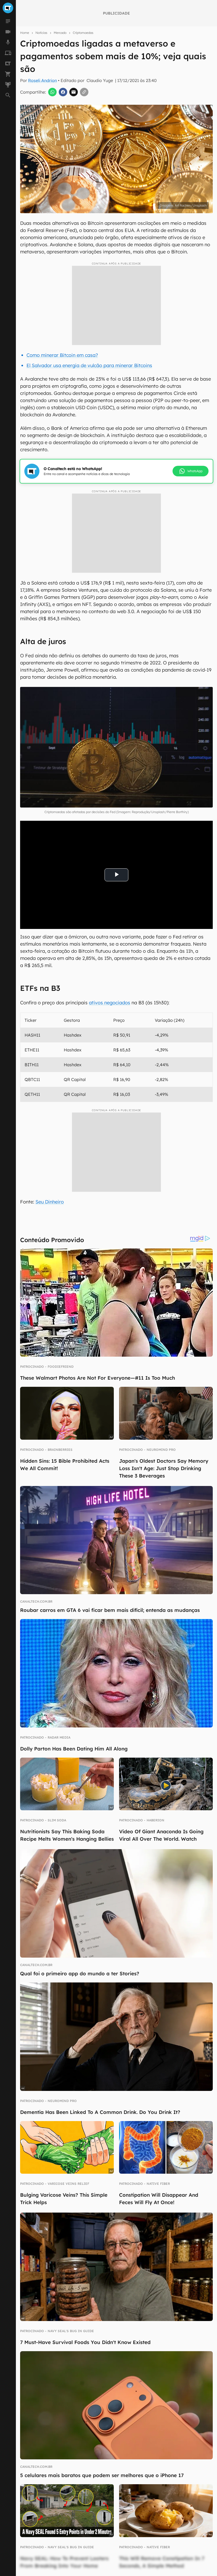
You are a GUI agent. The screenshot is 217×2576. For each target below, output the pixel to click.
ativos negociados (110, 1003)
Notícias (41, 33)
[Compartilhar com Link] (84, 92)
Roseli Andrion (42, 80)
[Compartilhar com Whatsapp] (52, 92)
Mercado (60, 33)
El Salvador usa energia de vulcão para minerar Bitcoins (89, 365)
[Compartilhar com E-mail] (74, 92)
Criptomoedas (83, 33)
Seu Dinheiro (50, 1202)
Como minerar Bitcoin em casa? (62, 355)
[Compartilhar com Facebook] (63, 92)
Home (25, 33)
